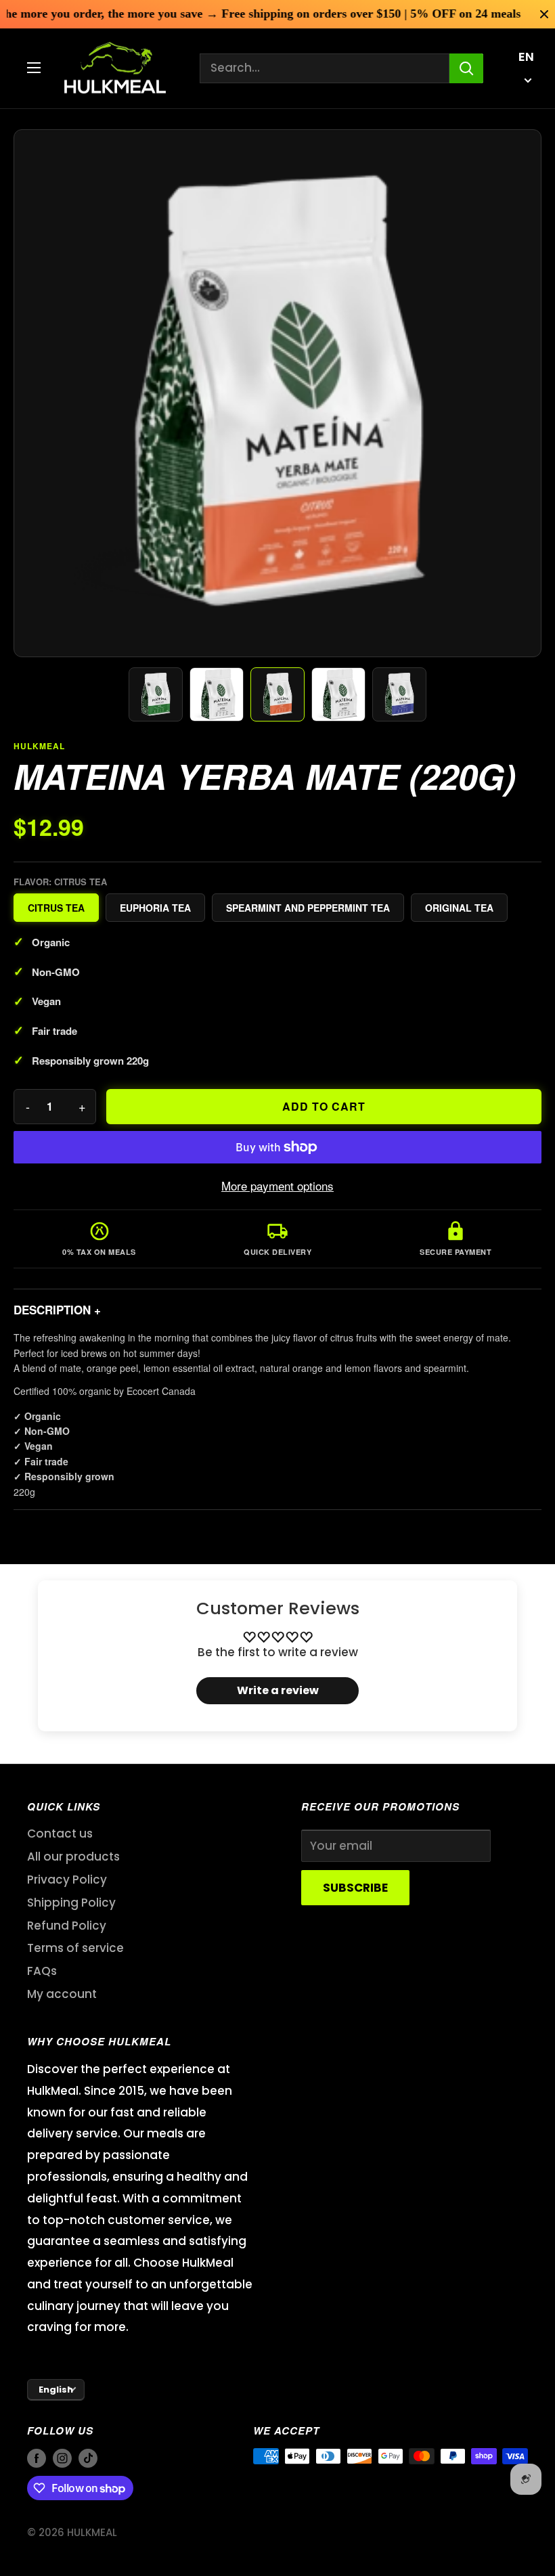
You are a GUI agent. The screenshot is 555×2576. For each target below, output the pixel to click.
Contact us (60, 1834)
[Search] (466, 68)
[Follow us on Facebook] (37, 2458)
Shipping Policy (71, 1903)
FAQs (42, 1971)
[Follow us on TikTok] (88, 2458)
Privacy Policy (67, 1880)
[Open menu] (34, 68)
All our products (73, 1857)
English (56, 2390)
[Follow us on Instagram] (62, 2458)
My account (62, 1994)
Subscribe (355, 1888)
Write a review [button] (278, 1690)
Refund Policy (67, 1926)
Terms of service (75, 1948)
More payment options (277, 1185)
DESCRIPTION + (57, 1310)
